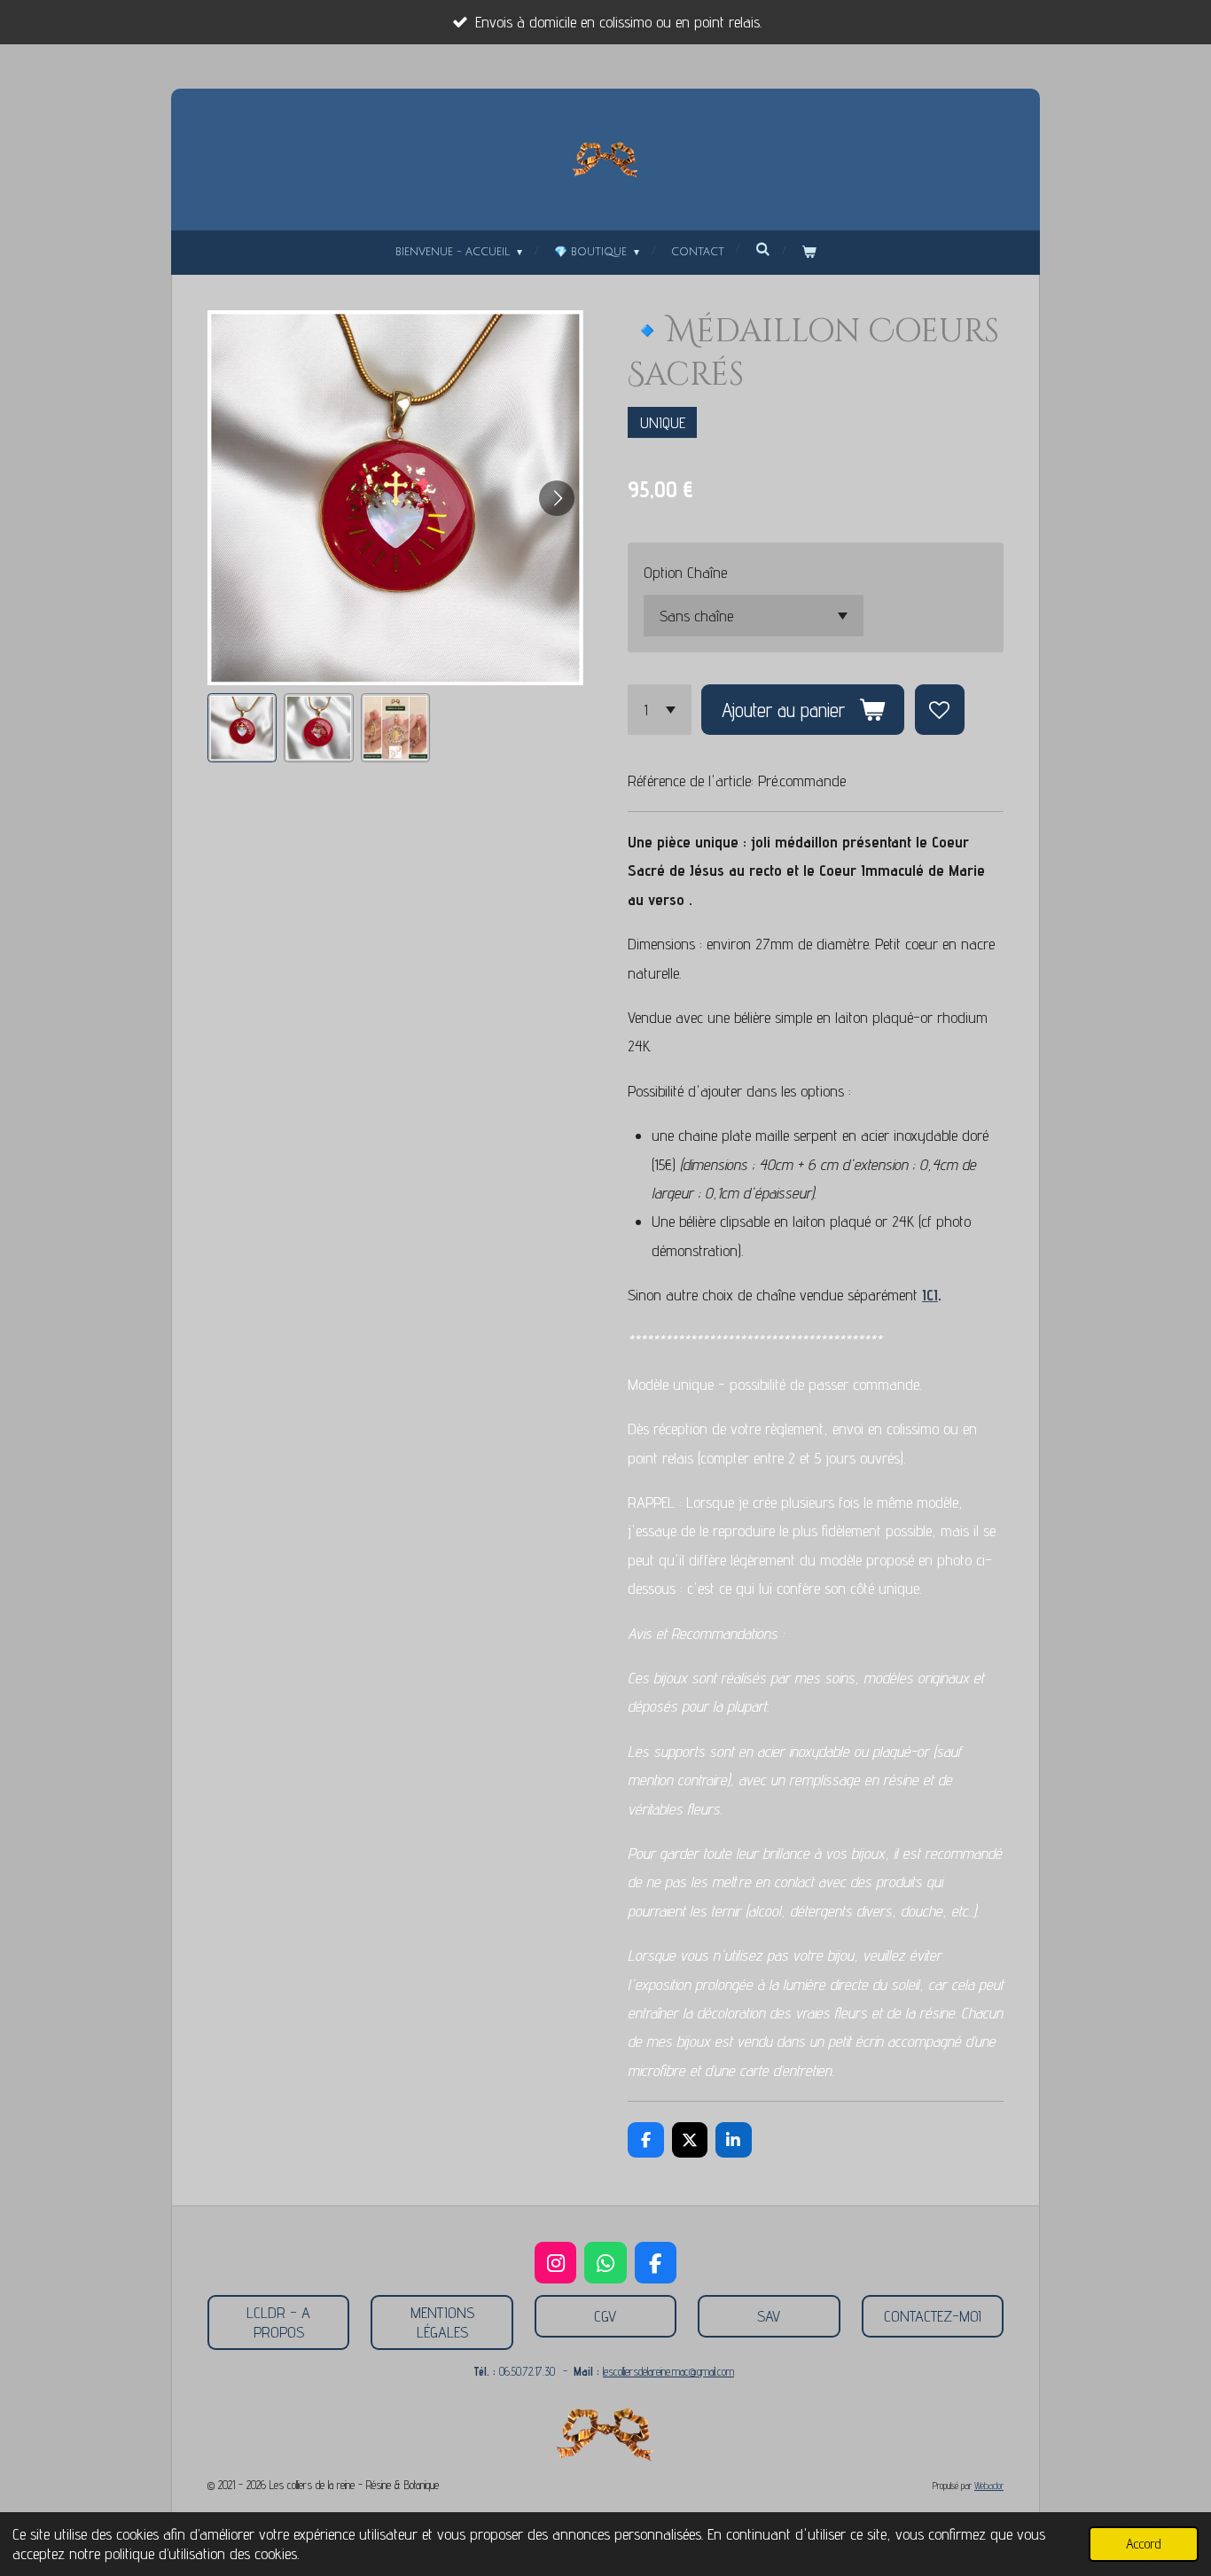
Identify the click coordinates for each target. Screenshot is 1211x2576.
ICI (930, 1295)
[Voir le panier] (809, 253)
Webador (989, 2486)
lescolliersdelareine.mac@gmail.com (668, 2371)
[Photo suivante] (557, 498)
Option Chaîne (685, 572)
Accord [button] (1144, 2543)
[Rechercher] (763, 250)
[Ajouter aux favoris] (940, 709)
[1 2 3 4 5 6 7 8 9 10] (660, 709)
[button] (242, 728)
